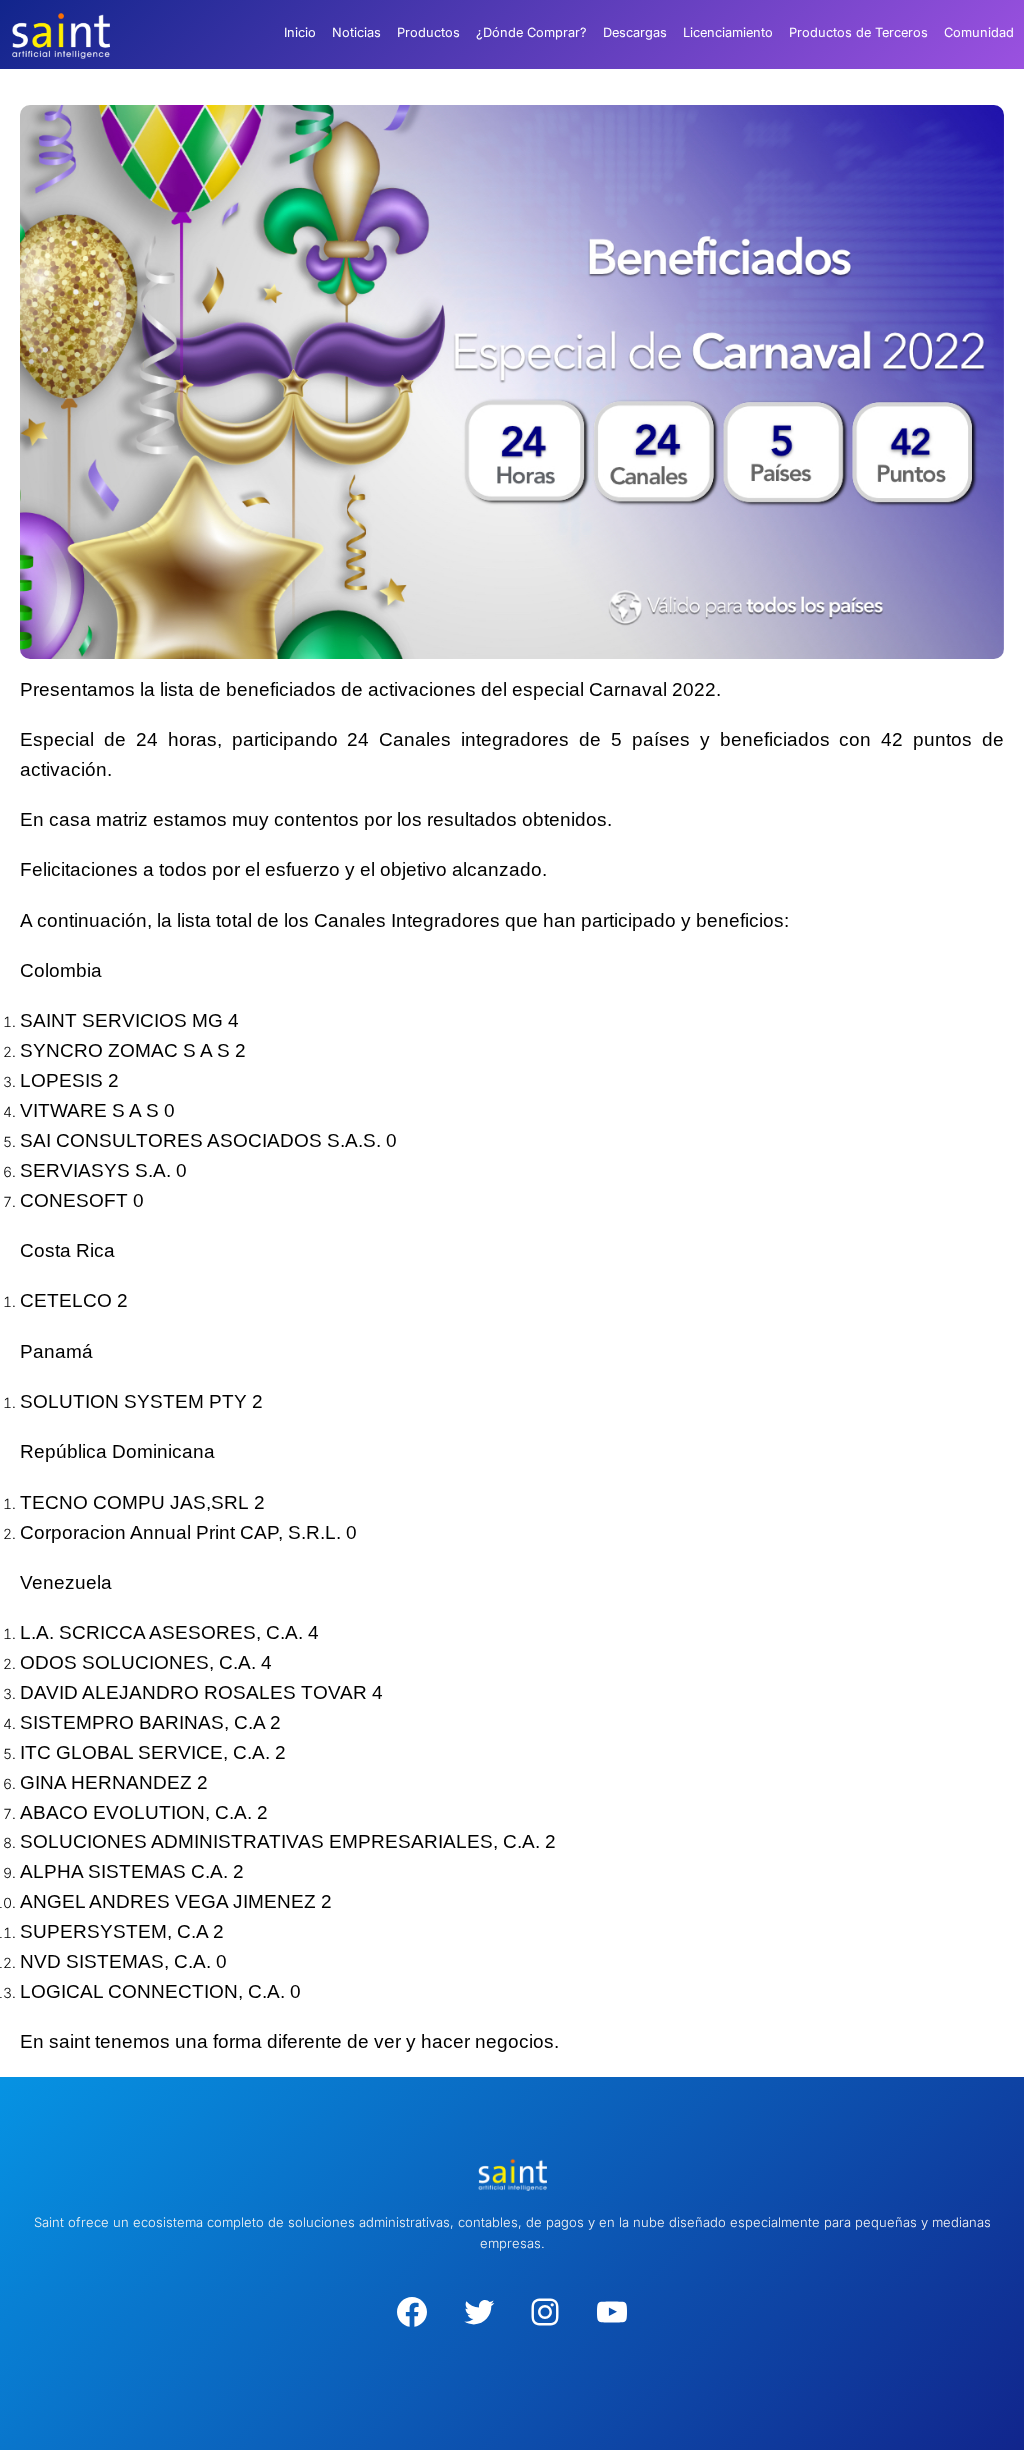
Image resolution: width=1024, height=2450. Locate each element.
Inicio (300, 32)
